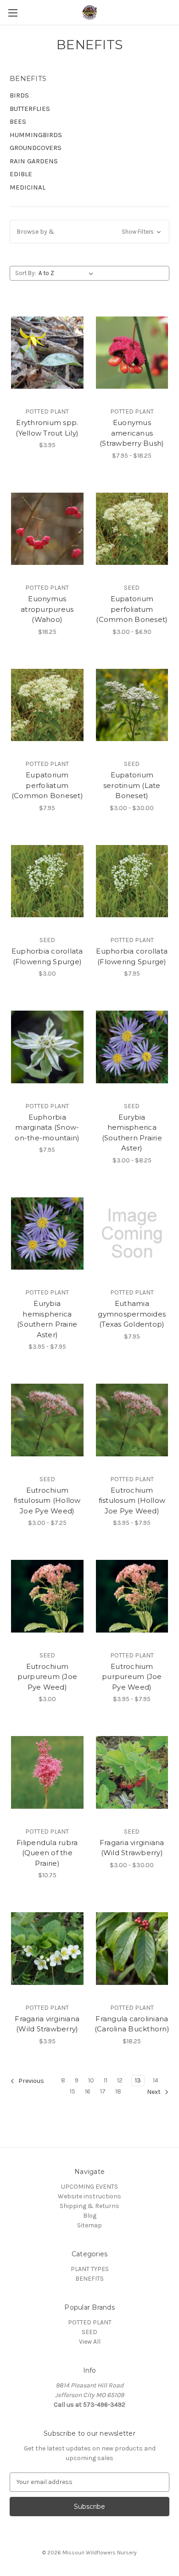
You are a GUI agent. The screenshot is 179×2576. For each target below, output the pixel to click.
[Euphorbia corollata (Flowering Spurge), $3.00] (47, 881)
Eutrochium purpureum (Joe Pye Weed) (48, 1677)
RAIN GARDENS (34, 161)
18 (118, 2091)
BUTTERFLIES (30, 109)
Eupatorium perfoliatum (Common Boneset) (132, 609)
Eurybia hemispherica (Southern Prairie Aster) (132, 1133)
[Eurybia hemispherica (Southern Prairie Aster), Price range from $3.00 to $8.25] (132, 1047)
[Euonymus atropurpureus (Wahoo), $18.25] (47, 529)
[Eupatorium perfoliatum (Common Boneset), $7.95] (47, 705)
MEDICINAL (28, 187)
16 (88, 2091)
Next (154, 2092)
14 (156, 2080)
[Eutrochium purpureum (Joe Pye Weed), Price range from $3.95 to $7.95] (132, 1596)
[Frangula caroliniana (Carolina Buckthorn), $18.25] (132, 1949)
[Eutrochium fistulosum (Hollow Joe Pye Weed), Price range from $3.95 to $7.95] (132, 1420)
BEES (18, 121)
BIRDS (19, 95)
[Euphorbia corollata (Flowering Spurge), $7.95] (132, 881)
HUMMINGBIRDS (36, 135)
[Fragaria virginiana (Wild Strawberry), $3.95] (47, 1949)
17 (103, 2091)
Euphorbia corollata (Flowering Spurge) (47, 956)
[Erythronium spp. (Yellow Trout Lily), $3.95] (47, 352)
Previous (31, 2081)
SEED (89, 2332)
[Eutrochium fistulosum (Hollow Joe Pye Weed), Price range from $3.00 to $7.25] (47, 1420)
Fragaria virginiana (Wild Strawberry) (132, 1848)
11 (106, 2080)
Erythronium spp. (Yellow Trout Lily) (47, 428)
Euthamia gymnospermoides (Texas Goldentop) (132, 1314)
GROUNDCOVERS (36, 148)
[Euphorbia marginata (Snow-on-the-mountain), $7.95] (47, 1047)
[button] (89, 232)
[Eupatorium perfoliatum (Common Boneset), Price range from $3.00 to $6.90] (132, 529)
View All (90, 2342)
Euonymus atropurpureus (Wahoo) (47, 609)
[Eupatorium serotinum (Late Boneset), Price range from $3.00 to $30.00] (132, 705)
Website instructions (89, 2196)
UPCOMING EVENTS (89, 2187)
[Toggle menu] (13, 13)
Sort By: (25, 273)
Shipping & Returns (89, 2206)
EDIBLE (21, 174)
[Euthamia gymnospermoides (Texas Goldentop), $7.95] (132, 1234)
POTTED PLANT (90, 2322)
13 (138, 2080)
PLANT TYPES (90, 2269)
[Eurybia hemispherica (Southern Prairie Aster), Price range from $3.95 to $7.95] (47, 1234)
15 (73, 2091)
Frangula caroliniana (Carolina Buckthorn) (132, 2024)
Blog (90, 2216)
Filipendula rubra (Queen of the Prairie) (47, 1853)
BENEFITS (89, 2279)
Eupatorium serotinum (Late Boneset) (132, 785)
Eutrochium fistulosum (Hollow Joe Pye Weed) (47, 1501)
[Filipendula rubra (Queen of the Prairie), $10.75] (47, 1772)
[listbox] (68, 273)
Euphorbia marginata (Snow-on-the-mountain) (47, 1127)
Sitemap (89, 2225)
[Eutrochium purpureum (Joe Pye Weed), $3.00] (47, 1596)
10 (91, 2080)
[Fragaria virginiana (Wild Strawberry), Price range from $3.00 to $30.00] (132, 1772)
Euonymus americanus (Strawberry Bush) (132, 433)
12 (120, 2080)
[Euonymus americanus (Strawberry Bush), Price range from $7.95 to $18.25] (132, 352)
